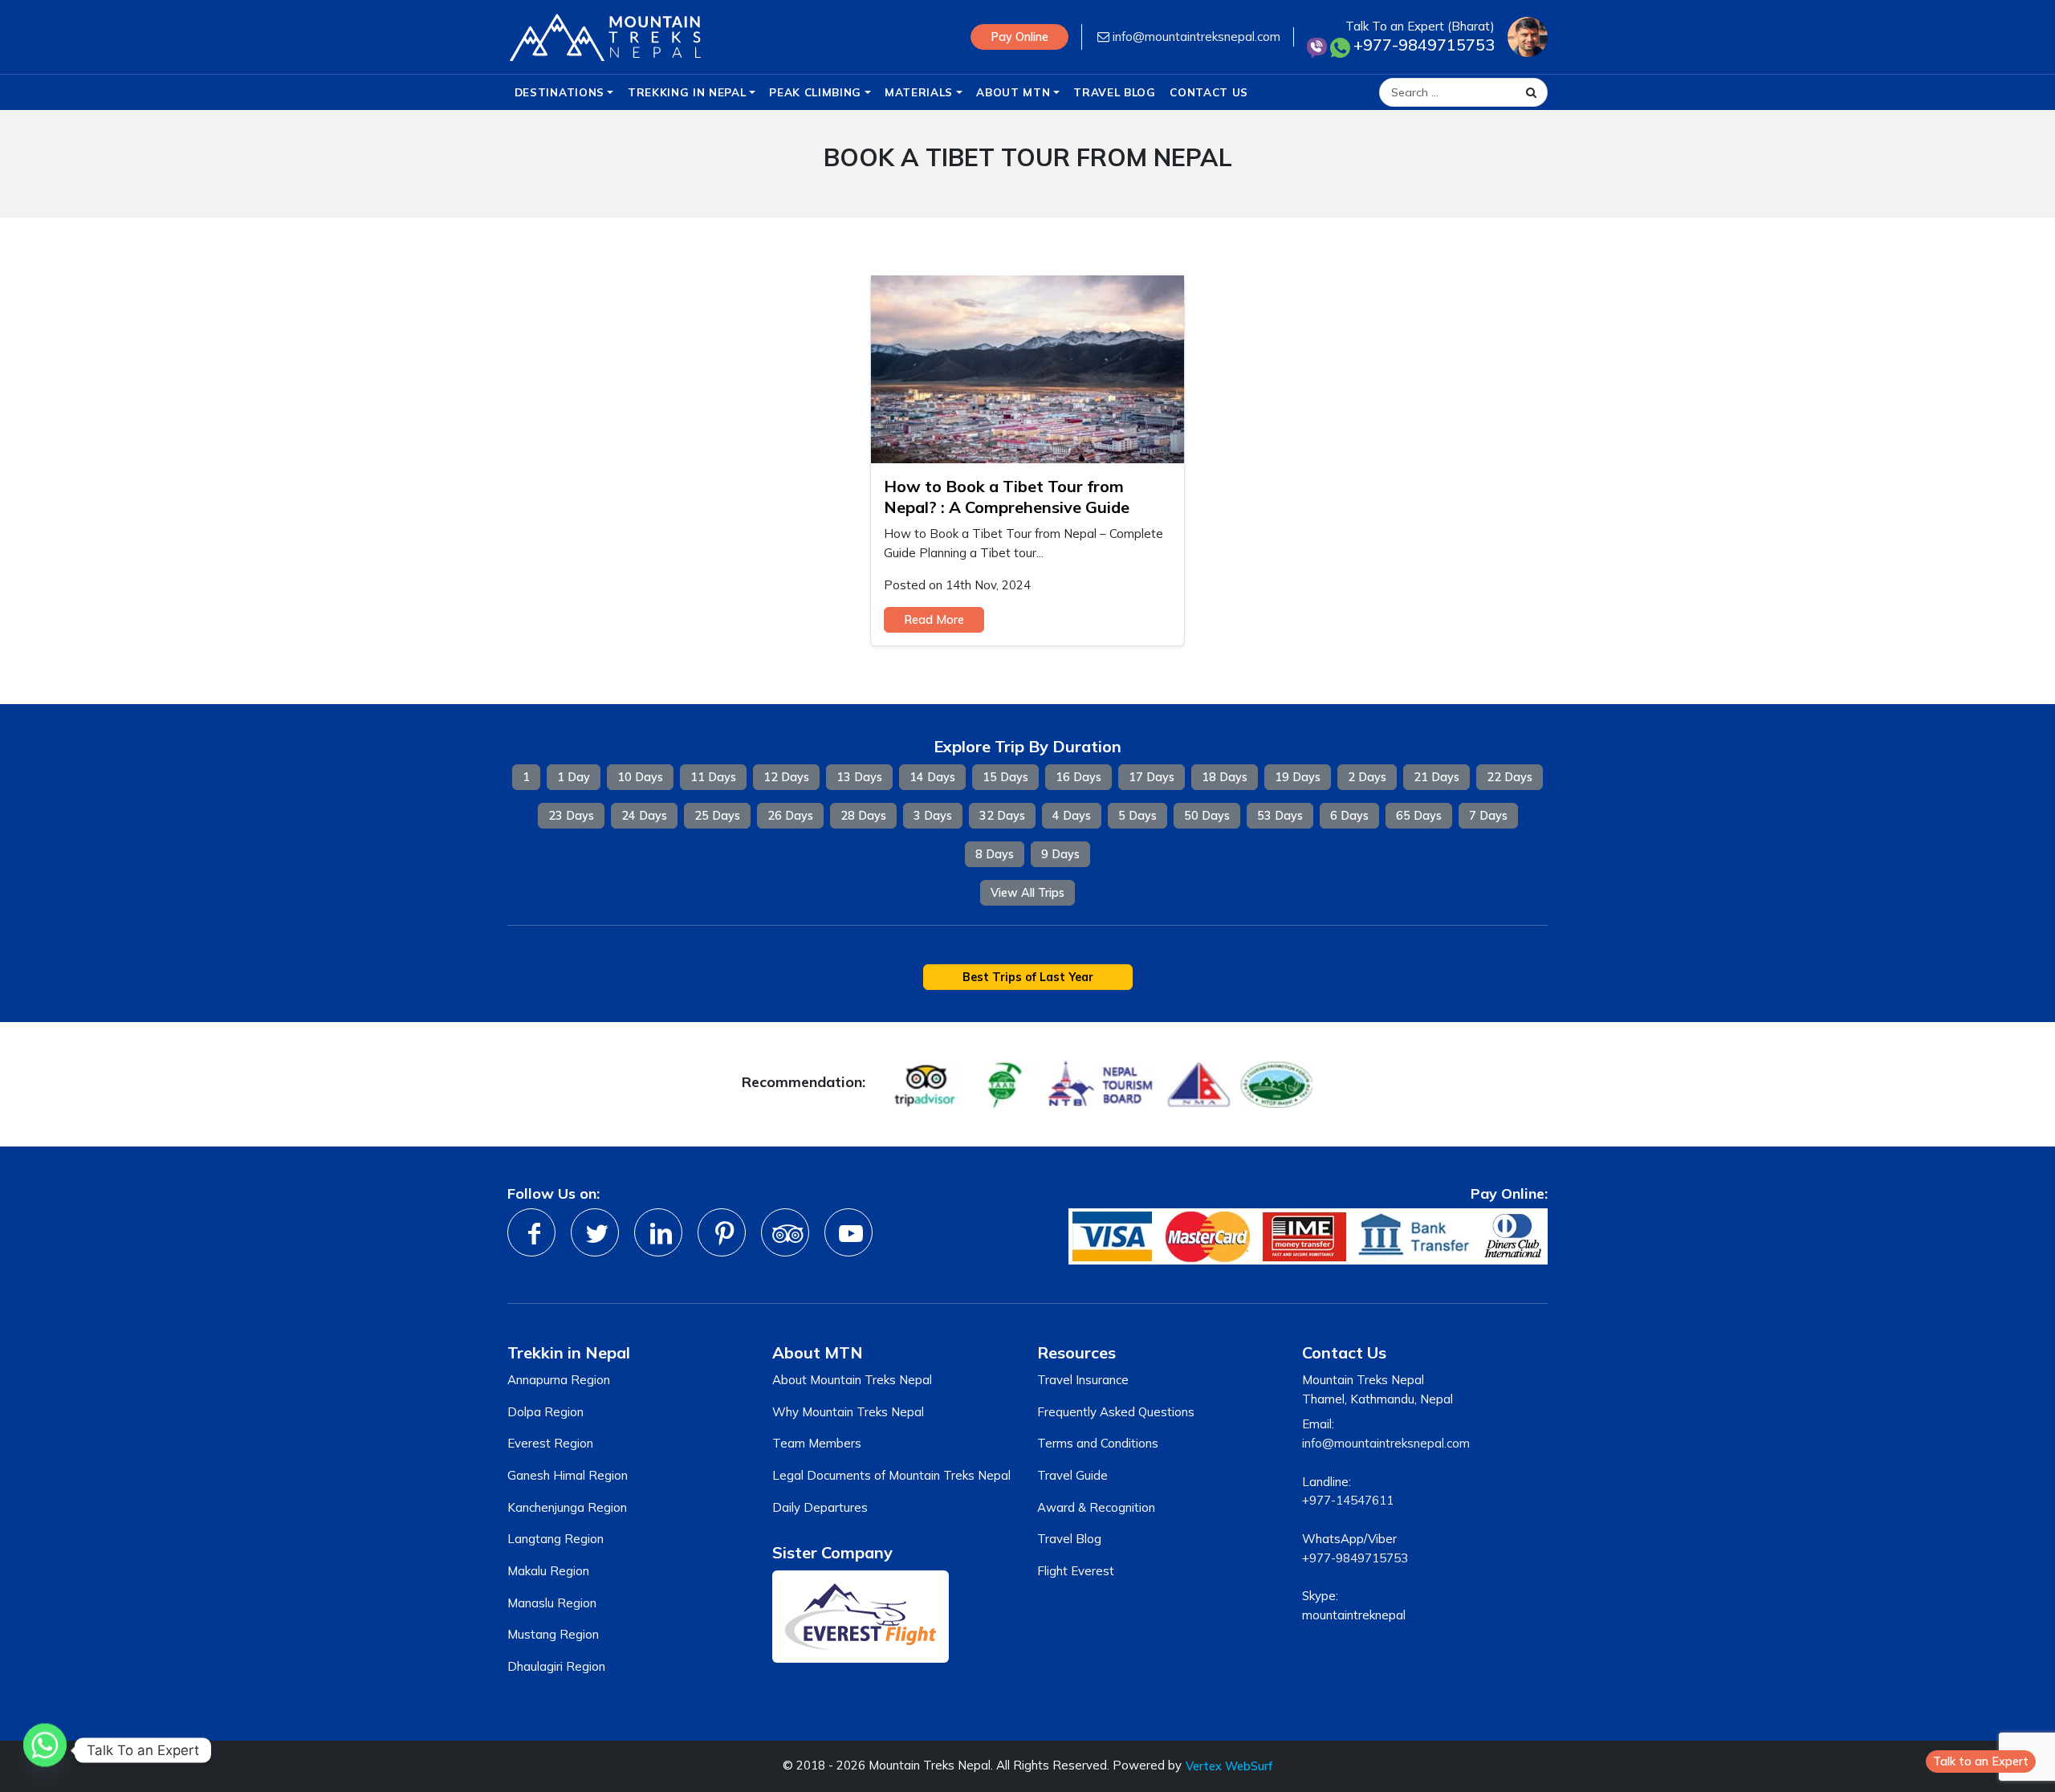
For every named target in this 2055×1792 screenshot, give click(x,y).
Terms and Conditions (1098, 1443)
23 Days (571, 816)
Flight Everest (1076, 1571)
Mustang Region (553, 1634)
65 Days (1419, 816)
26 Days (790, 816)
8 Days (995, 854)
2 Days (1367, 777)
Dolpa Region (545, 1412)
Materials (919, 92)
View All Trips (1027, 893)
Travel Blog (1114, 92)
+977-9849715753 (1355, 1558)
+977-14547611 (1348, 1500)
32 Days (1002, 816)
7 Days (1488, 816)
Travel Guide (1072, 1475)
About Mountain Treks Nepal (852, 1380)
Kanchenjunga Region (567, 1507)
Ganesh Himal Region (568, 1475)
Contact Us (1209, 92)
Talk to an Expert (1981, 1761)
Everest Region (550, 1443)
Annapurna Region (559, 1380)
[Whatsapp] (45, 1750)
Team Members (817, 1443)
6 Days (1349, 816)
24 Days (644, 816)
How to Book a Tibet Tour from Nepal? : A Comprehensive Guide (1007, 497)
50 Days (1207, 816)
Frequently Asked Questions (1116, 1412)
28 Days (863, 816)
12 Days (786, 777)
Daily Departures (820, 1507)
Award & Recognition (1096, 1507)
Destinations (560, 92)
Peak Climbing (815, 92)
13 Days (859, 777)
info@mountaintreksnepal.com (1195, 37)
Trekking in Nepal (687, 92)
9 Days (1060, 854)
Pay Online (1019, 37)
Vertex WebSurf (1229, 1766)
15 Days (1005, 777)
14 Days (932, 777)
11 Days (713, 777)
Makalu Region (548, 1571)
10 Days (640, 777)
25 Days (717, 816)
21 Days (1436, 777)
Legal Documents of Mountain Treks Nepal (891, 1475)
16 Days (1078, 777)
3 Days (933, 816)
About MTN (1013, 92)
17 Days (1152, 777)
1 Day (574, 777)
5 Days (1137, 816)
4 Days (1072, 816)
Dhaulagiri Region (556, 1666)
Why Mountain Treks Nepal (848, 1412)
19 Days (1298, 777)
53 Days (1280, 816)
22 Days (1510, 777)
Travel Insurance (1083, 1380)
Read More (934, 620)
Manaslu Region (552, 1603)
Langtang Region (555, 1539)
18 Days (1225, 777)
